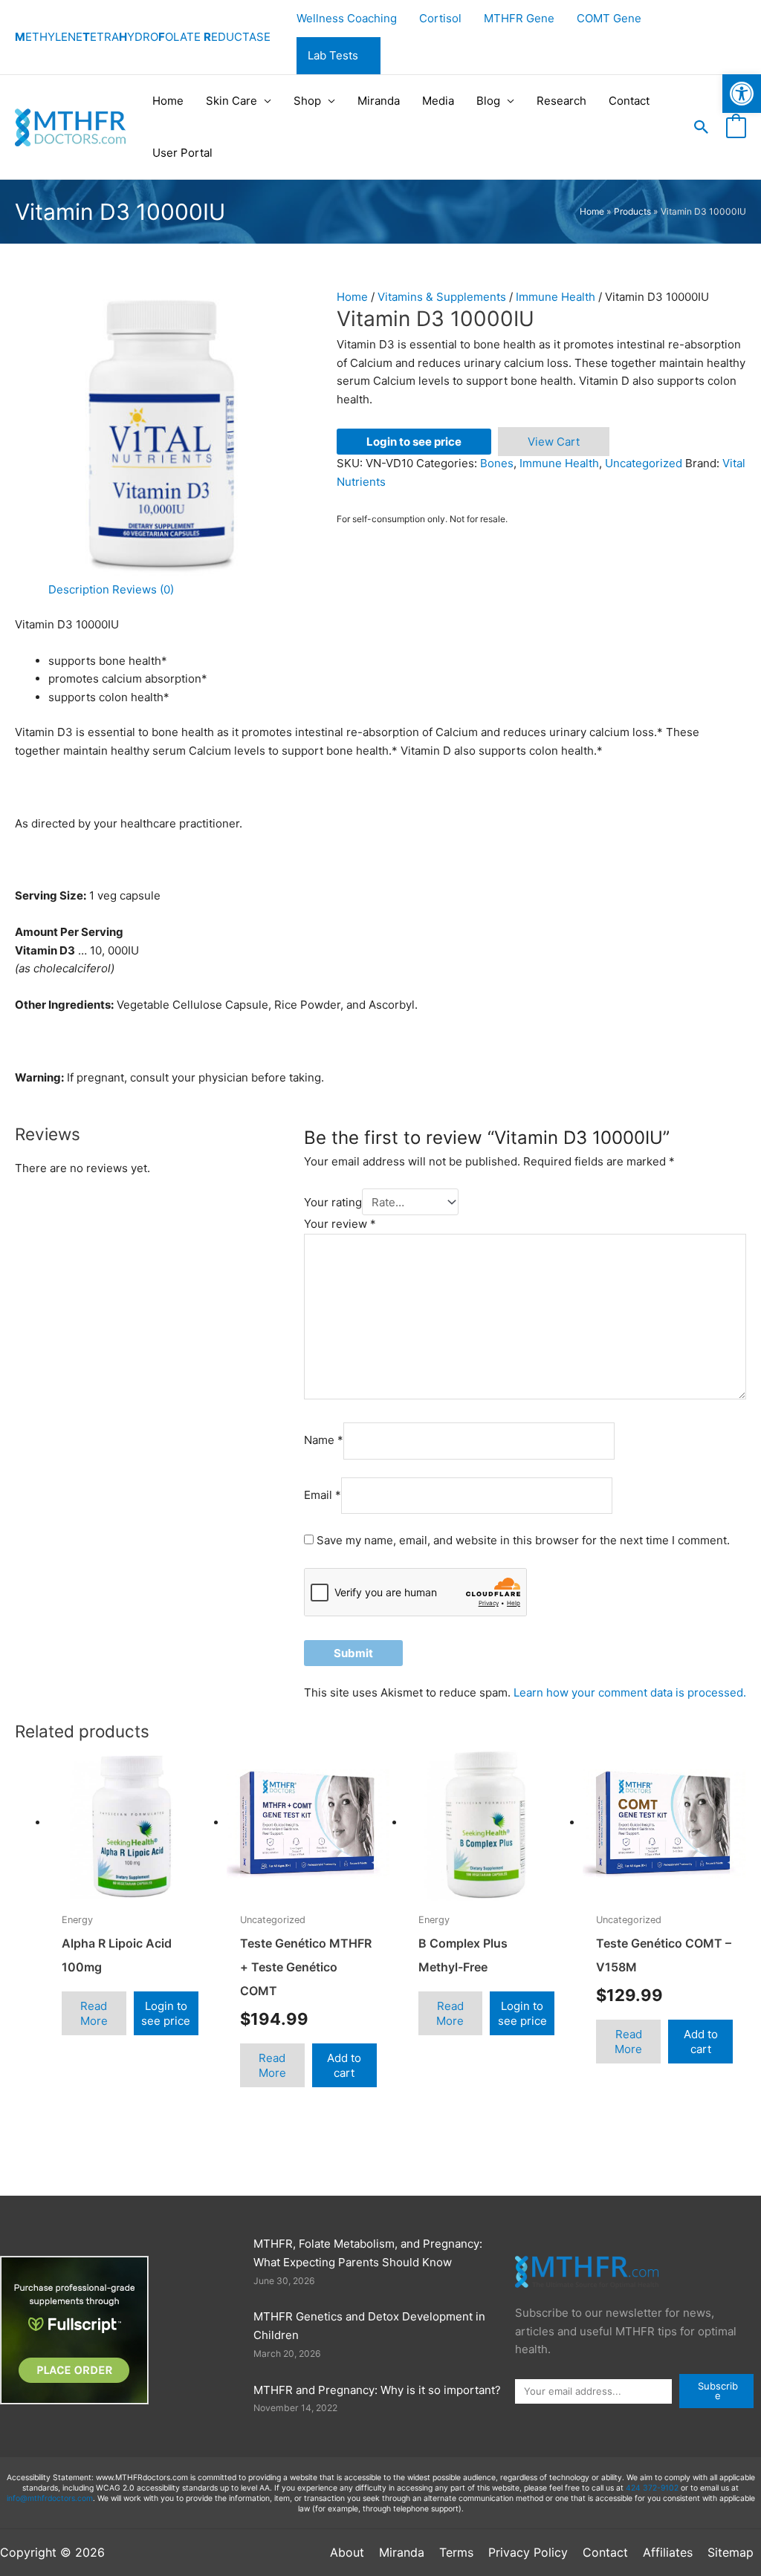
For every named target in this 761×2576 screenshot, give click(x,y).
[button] (702, 127)
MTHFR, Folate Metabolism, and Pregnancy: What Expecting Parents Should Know (368, 2253)
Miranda (379, 101)
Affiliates (668, 2552)
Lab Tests (333, 55)
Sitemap (731, 2552)
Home (168, 101)
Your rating (333, 1202)
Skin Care (231, 101)
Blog (488, 101)
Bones (497, 463)
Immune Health (556, 297)
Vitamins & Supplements (442, 297)
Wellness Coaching (347, 18)
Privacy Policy (528, 2552)
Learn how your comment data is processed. (630, 1692)
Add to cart (344, 2065)
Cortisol (440, 18)
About (347, 2552)
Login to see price (414, 442)
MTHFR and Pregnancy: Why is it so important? (377, 2390)
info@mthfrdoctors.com (50, 2498)
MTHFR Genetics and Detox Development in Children (369, 2326)
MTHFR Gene (519, 18)
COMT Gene (609, 18)
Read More (94, 2013)
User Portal (182, 153)
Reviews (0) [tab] (143, 589)
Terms (456, 2552)
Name (324, 1441)
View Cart (554, 442)
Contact (629, 101)
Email (323, 1495)
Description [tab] (79, 589)
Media (438, 101)
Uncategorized (644, 463)
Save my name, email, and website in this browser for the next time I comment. (523, 1540)
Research (561, 101)
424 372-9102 (652, 2488)
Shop (307, 101)
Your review (340, 1224)
